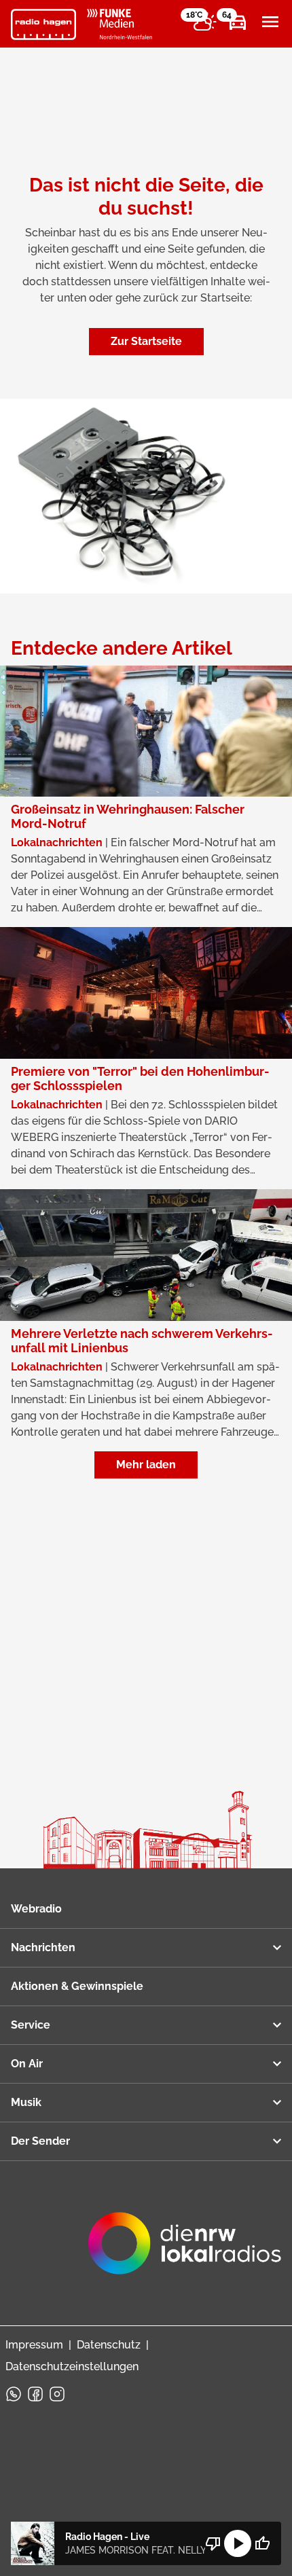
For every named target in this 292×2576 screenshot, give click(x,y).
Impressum (34, 2345)
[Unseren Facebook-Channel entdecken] (35, 2394)
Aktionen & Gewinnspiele (77, 1986)
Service (31, 2025)
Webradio (36, 1909)
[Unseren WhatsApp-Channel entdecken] (14, 2394)
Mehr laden (146, 1465)
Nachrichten (43, 1947)
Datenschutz (109, 2345)
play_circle (238, 2543)
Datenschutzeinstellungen (72, 2366)
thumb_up (262, 2543)
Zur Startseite (146, 341)
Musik (26, 2102)
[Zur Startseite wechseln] (43, 24)
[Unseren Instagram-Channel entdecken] (57, 2394)
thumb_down (213, 2543)
